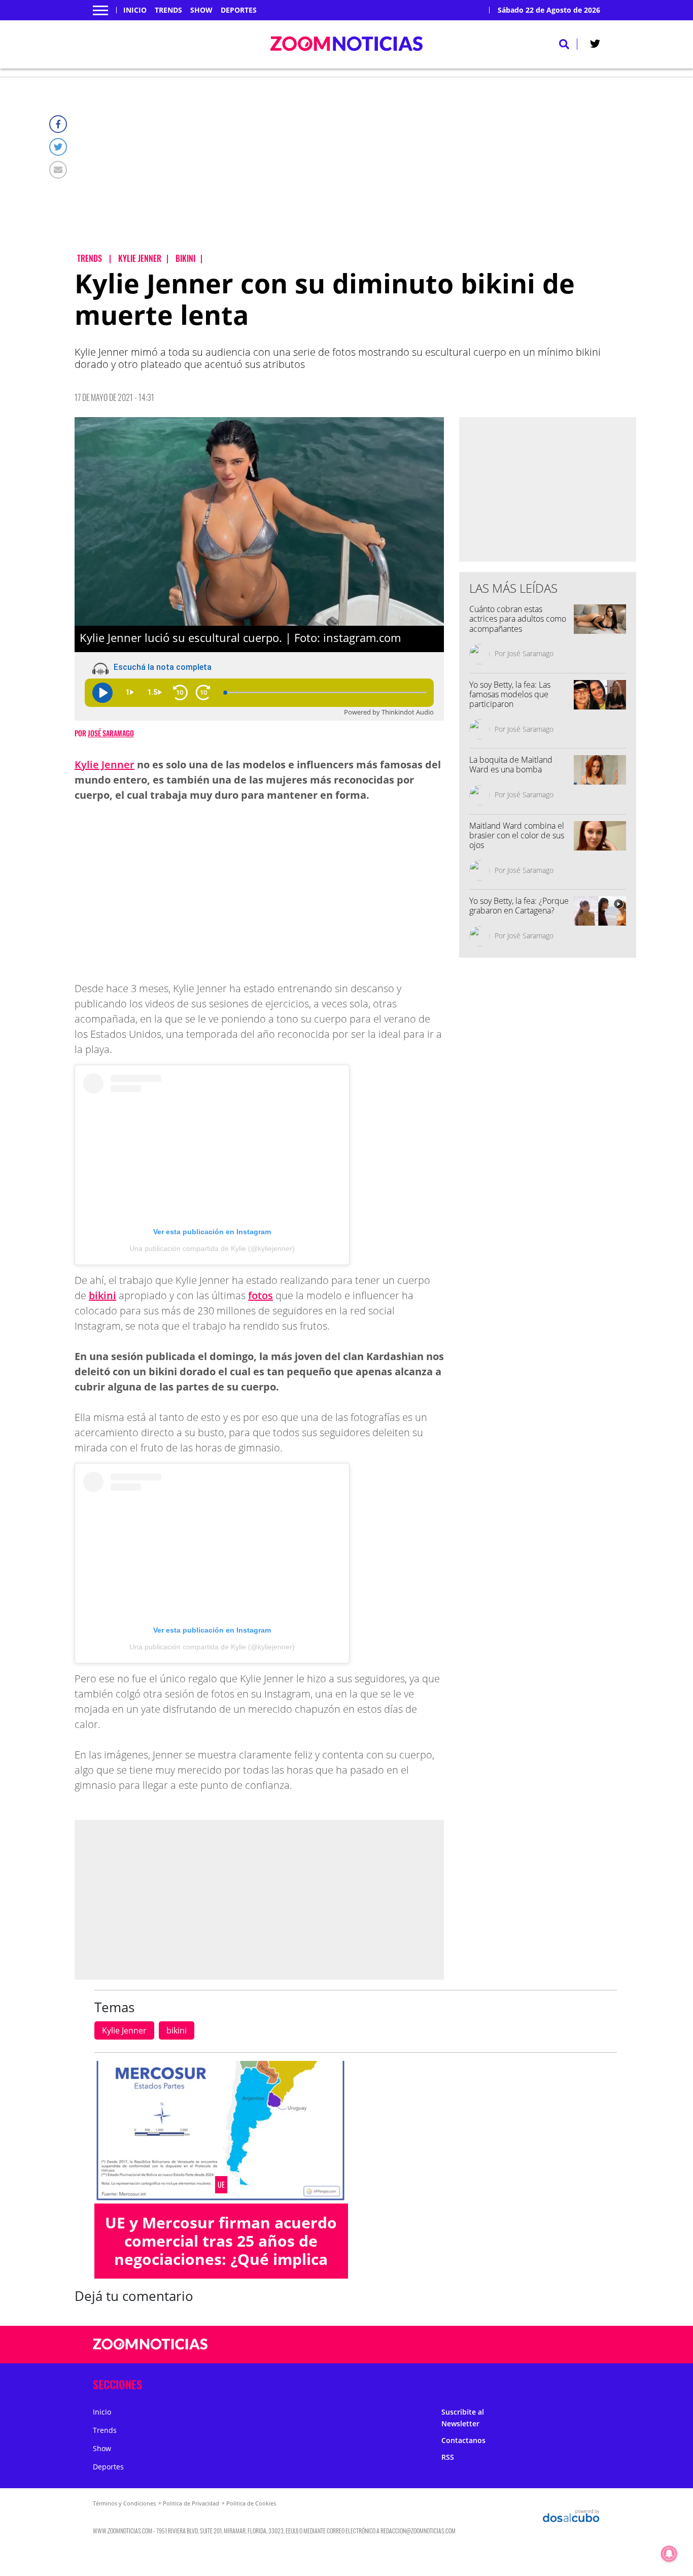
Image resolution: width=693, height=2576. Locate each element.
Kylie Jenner (105, 765)
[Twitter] (58, 147)
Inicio (135, 10)
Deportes (239, 10)
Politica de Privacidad (191, 2503)
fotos (261, 1295)
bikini (102, 1295)
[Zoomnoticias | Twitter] (595, 46)
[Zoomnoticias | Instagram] (523, 2345)
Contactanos (463, 2440)
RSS (448, 2457)
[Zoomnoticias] (150, 2352)
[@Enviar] (58, 170)
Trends (168, 10)
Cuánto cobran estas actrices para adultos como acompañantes (518, 619)
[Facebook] (58, 124)
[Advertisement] (355, 173)
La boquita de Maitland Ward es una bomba (511, 765)
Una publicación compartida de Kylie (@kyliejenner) (212, 1248)
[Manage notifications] (669, 2554)
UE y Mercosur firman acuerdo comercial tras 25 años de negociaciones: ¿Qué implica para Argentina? (221, 2250)
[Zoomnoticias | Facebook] (484, 2345)
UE (221, 2185)
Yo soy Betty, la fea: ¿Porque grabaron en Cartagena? (519, 906)
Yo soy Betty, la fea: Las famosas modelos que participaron (510, 694)
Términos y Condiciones (124, 2503)
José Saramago (111, 733)
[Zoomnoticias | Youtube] (543, 2345)
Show (201, 10)
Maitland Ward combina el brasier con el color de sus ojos (517, 835)
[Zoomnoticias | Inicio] (589, 2382)
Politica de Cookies (251, 2503)
